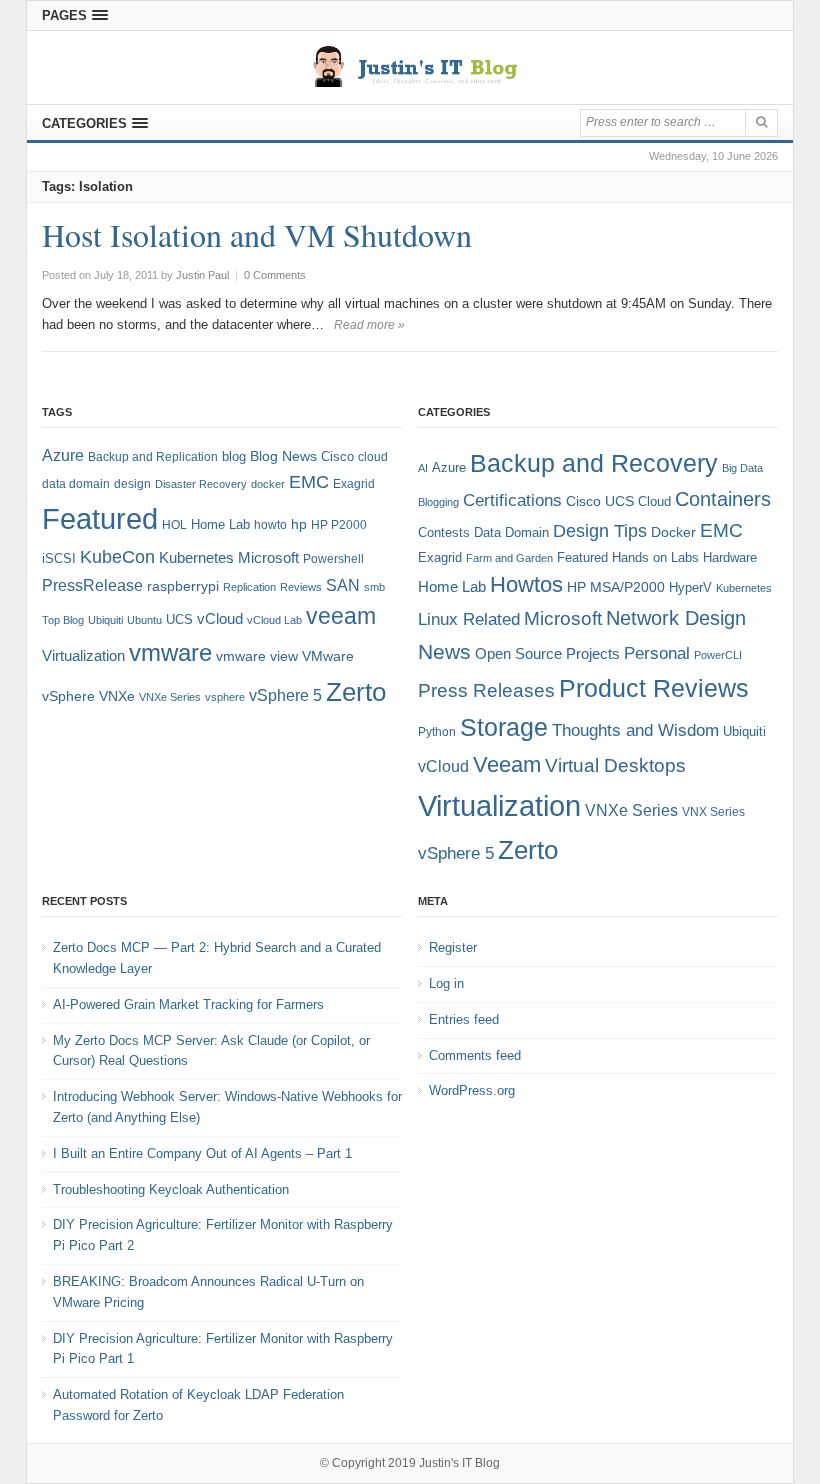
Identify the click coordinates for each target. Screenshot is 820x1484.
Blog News (283, 456)
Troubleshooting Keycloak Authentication (171, 1189)
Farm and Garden (509, 558)
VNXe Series (170, 697)
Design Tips (600, 531)
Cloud (654, 501)
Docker (673, 532)
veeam (341, 616)
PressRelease (92, 585)
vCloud (220, 618)
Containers (723, 499)
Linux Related (469, 619)
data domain (76, 484)
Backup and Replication (153, 457)
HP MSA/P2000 (616, 587)
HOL (174, 525)
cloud (373, 457)
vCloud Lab (274, 620)
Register (453, 947)
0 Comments (275, 275)
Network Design (676, 618)
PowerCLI (718, 655)
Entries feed (464, 1019)
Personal (657, 653)
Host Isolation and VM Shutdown (257, 234)
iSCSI (59, 558)
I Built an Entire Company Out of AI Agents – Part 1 (202, 1153)
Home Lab (220, 524)
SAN (343, 585)
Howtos (526, 584)
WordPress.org (472, 1090)
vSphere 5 (285, 695)
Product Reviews (654, 688)
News (444, 651)
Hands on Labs (655, 557)
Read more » (369, 325)
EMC (309, 482)
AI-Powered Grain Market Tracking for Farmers (188, 1004)
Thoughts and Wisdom (635, 730)
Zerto (356, 692)
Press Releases (486, 690)
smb (374, 587)
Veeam (507, 764)
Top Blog (63, 620)
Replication (249, 587)
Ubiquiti (105, 620)
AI (423, 468)
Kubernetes (196, 557)
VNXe (117, 696)
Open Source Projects (547, 653)
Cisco (337, 456)
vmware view (257, 656)
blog (234, 456)
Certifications (512, 500)
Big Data (742, 468)
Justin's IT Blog (459, 1463)
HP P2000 (339, 525)
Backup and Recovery (594, 463)
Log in (446, 983)
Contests (444, 532)
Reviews (301, 587)
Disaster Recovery (201, 484)
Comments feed (475, 1055)
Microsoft (268, 558)
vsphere (225, 697)
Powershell (333, 559)
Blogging (438, 502)
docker (268, 484)
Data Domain (511, 532)
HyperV (690, 587)
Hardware (730, 557)
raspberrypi (183, 586)
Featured (100, 518)
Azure (63, 455)
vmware (170, 653)
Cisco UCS (600, 501)
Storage (504, 727)
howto (270, 525)
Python (437, 731)
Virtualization (83, 656)
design (132, 484)
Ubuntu (144, 620)
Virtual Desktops (615, 765)
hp (299, 524)
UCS (179, 619)
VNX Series (713, 811)
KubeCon (117, 557)
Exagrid (354, 484)
